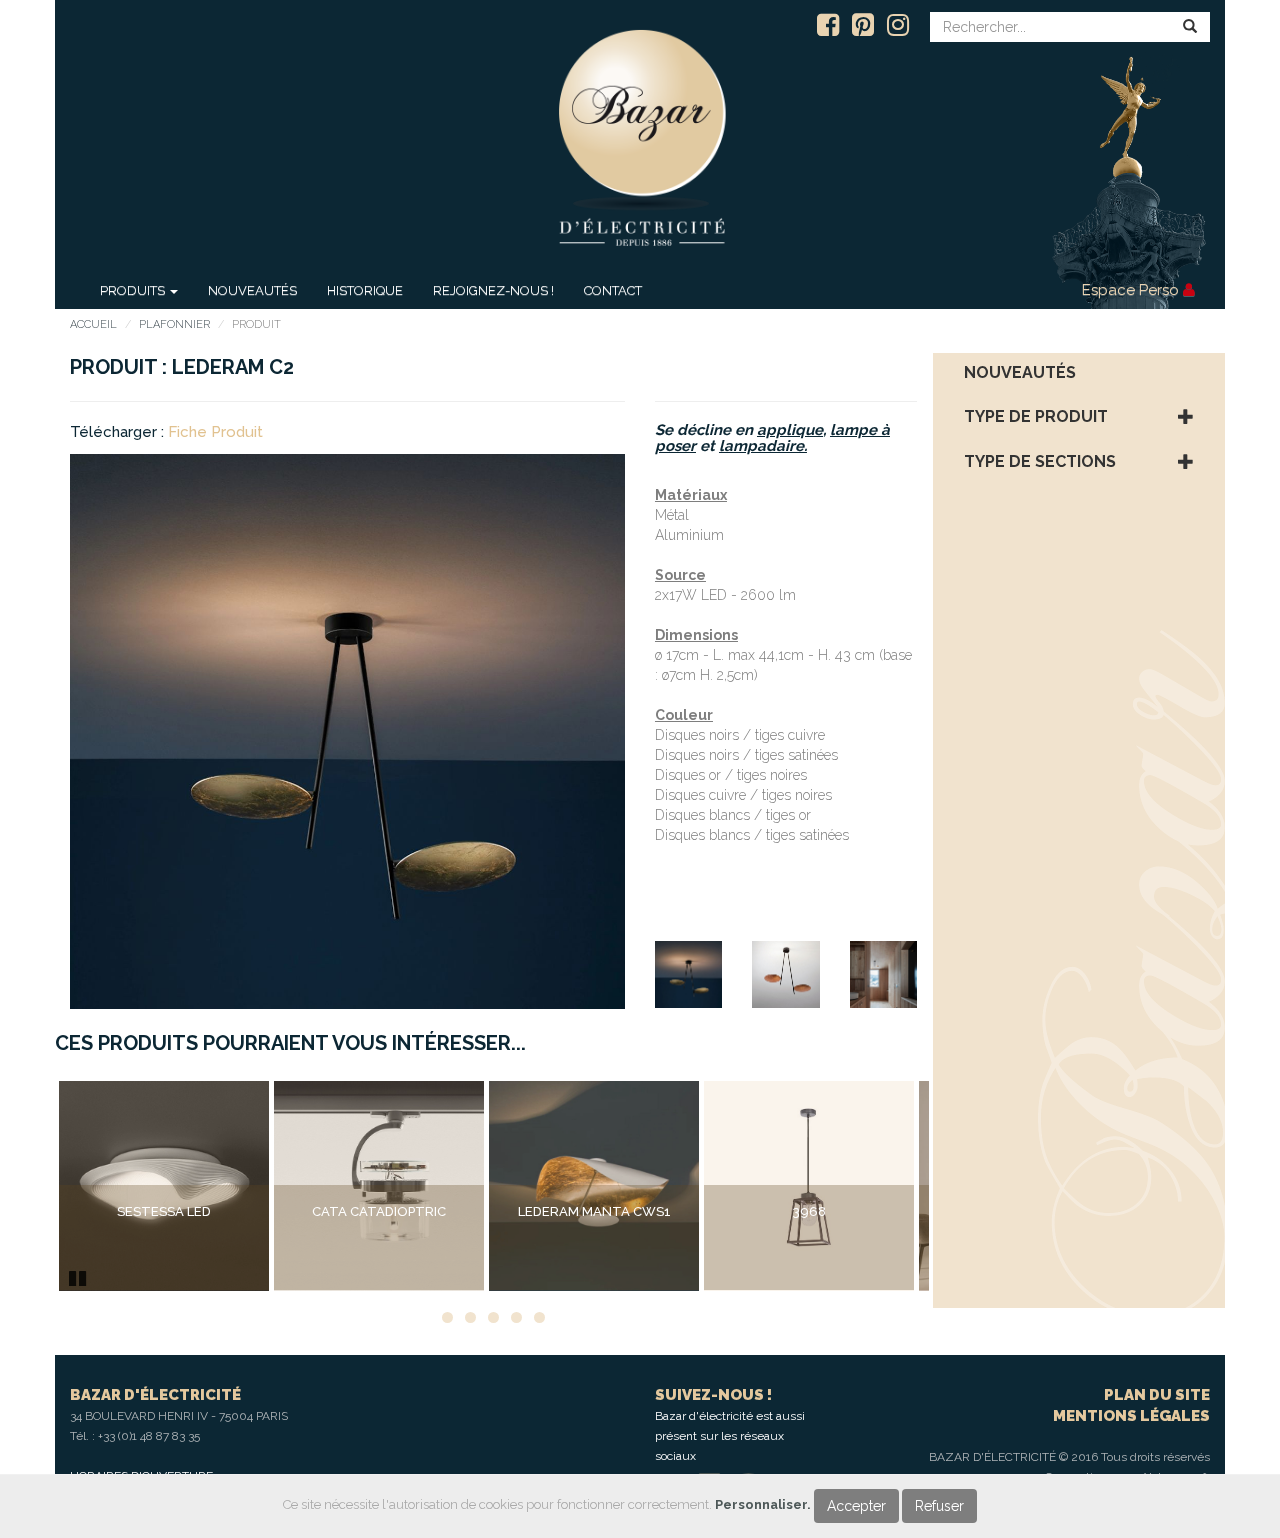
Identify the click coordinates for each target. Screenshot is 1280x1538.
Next (959, 1186)
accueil (93, 324)
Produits (134, 290)
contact (613, 290)
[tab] (1079, 373)
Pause (79, 1276)
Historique (365, 290)
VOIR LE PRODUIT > (164, 1253)
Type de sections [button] (1040, 462)
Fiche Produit (215, 432)
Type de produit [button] (1036, 417)
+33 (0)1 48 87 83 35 (149, 1436)
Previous (29, 1186)
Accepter (856, 1506)
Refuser (939, 1506)
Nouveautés (252, 290)
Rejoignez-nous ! (493, 290)
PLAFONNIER (174, 324)
